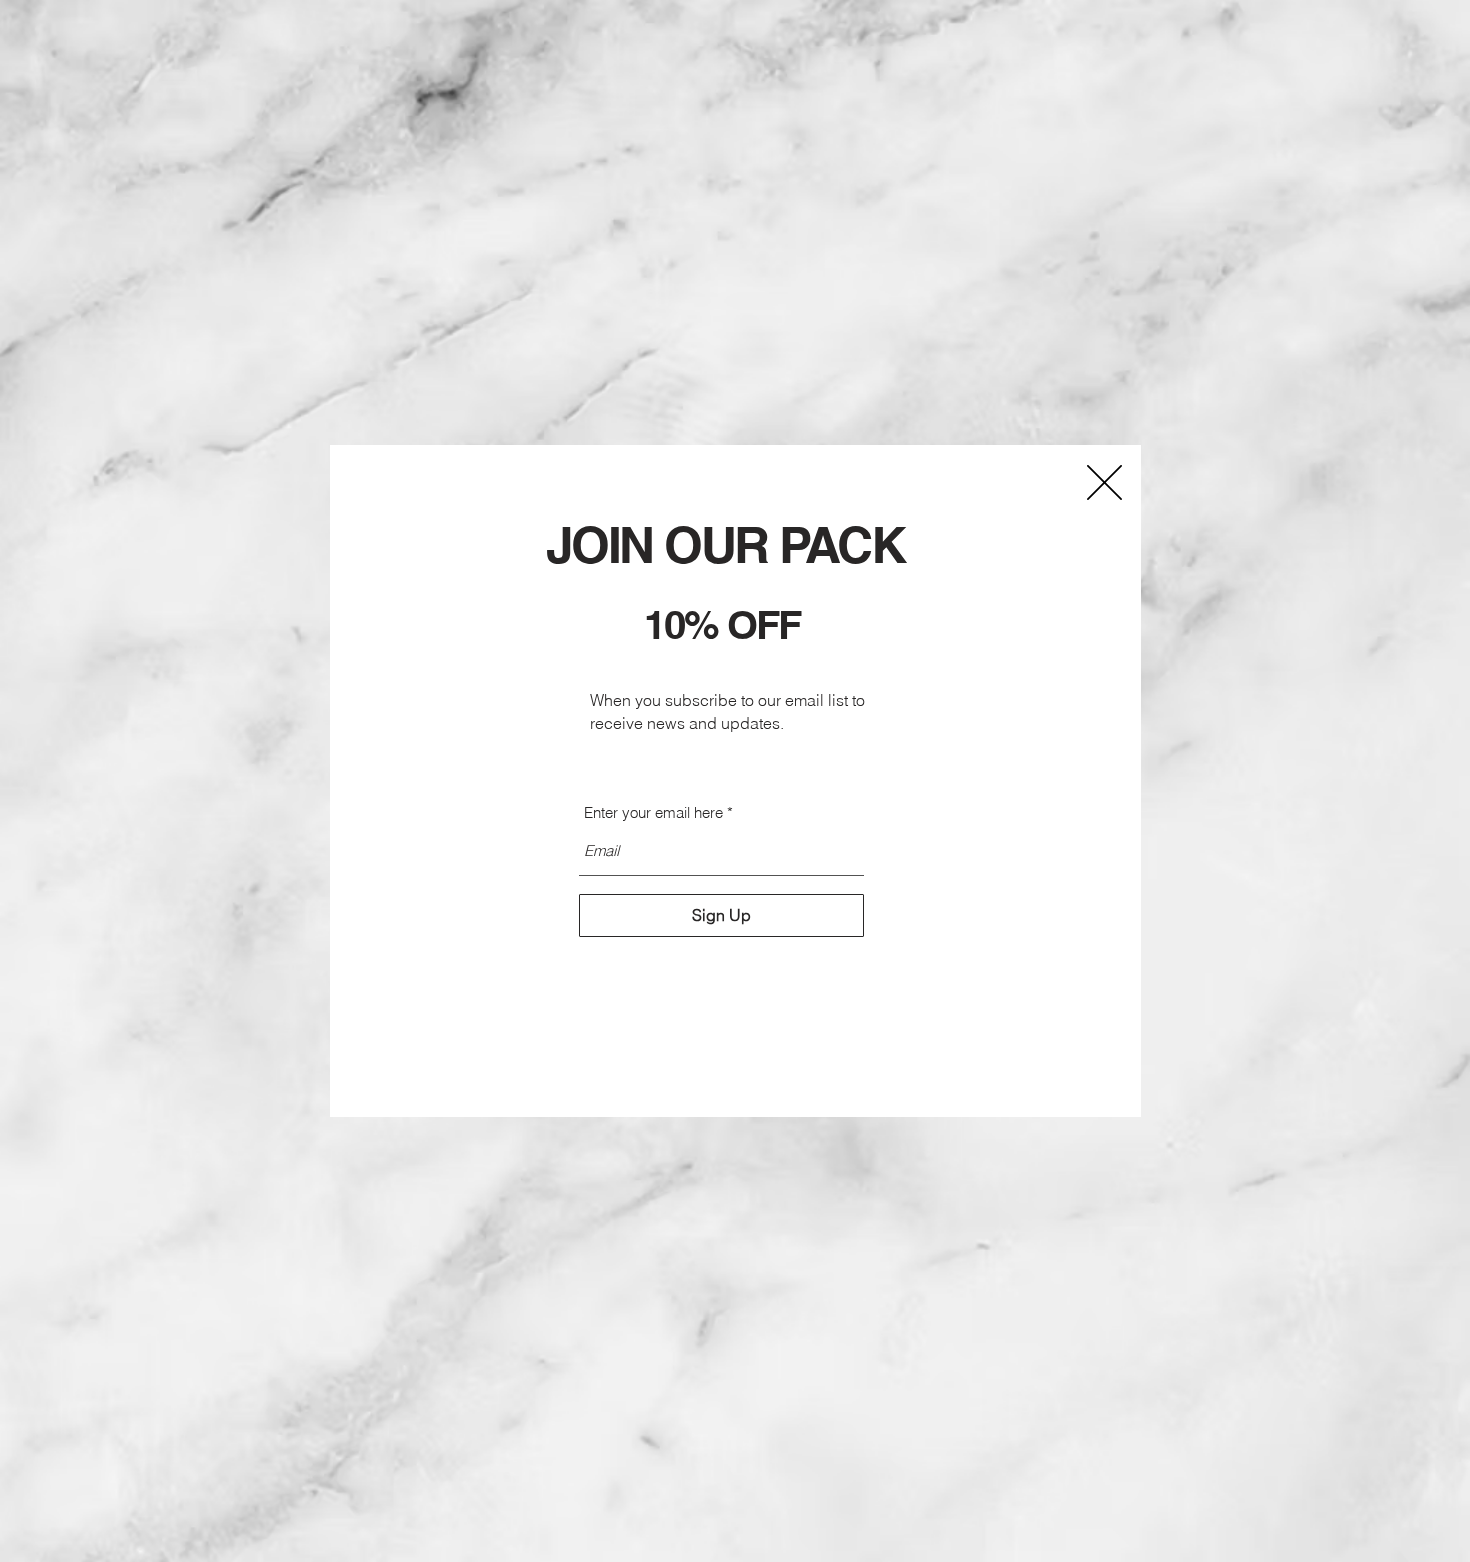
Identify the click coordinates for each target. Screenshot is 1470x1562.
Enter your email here (653, 812)
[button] (1104, 482)
